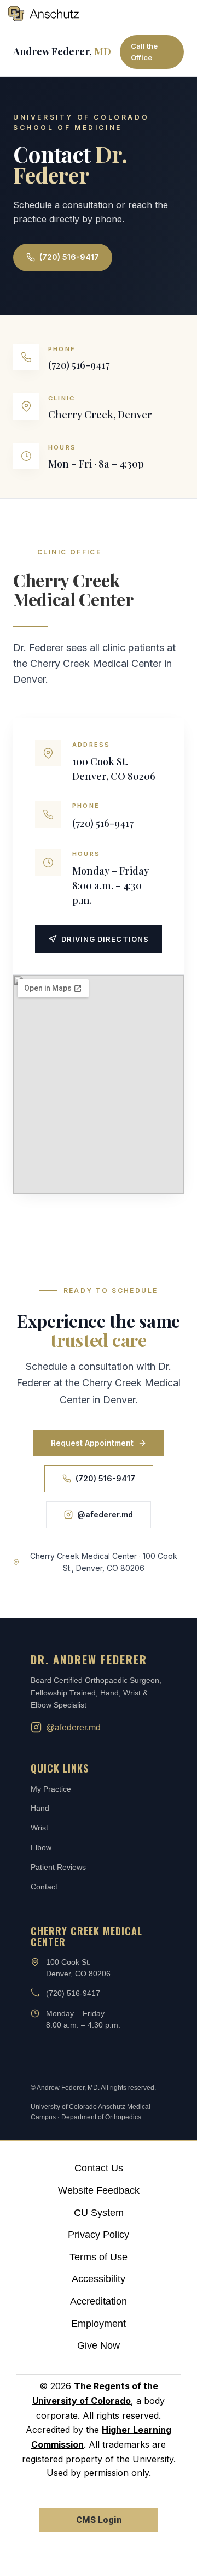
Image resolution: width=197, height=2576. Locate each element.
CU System (99, 2213)
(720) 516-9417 (69, 257)
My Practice (51, 1789)
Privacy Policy (99, 2235)
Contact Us (99, 2168)
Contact (44, 1887)
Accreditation (99, 2301)
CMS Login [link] (99, 2520)
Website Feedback (99, 2190)
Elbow (41, 1847)
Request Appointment (92, 1443)
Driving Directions (105, 939)
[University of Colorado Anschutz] (44, 14)
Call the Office (144, 52)
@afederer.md (105, 1514)
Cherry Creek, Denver (100, 415)
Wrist (39, 1828)
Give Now (99, 2345)
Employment (99, 2324)
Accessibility (99, 2279)
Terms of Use (99, 2257)
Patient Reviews (58, 1867)
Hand (40, 1808)
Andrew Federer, (62, 51)
